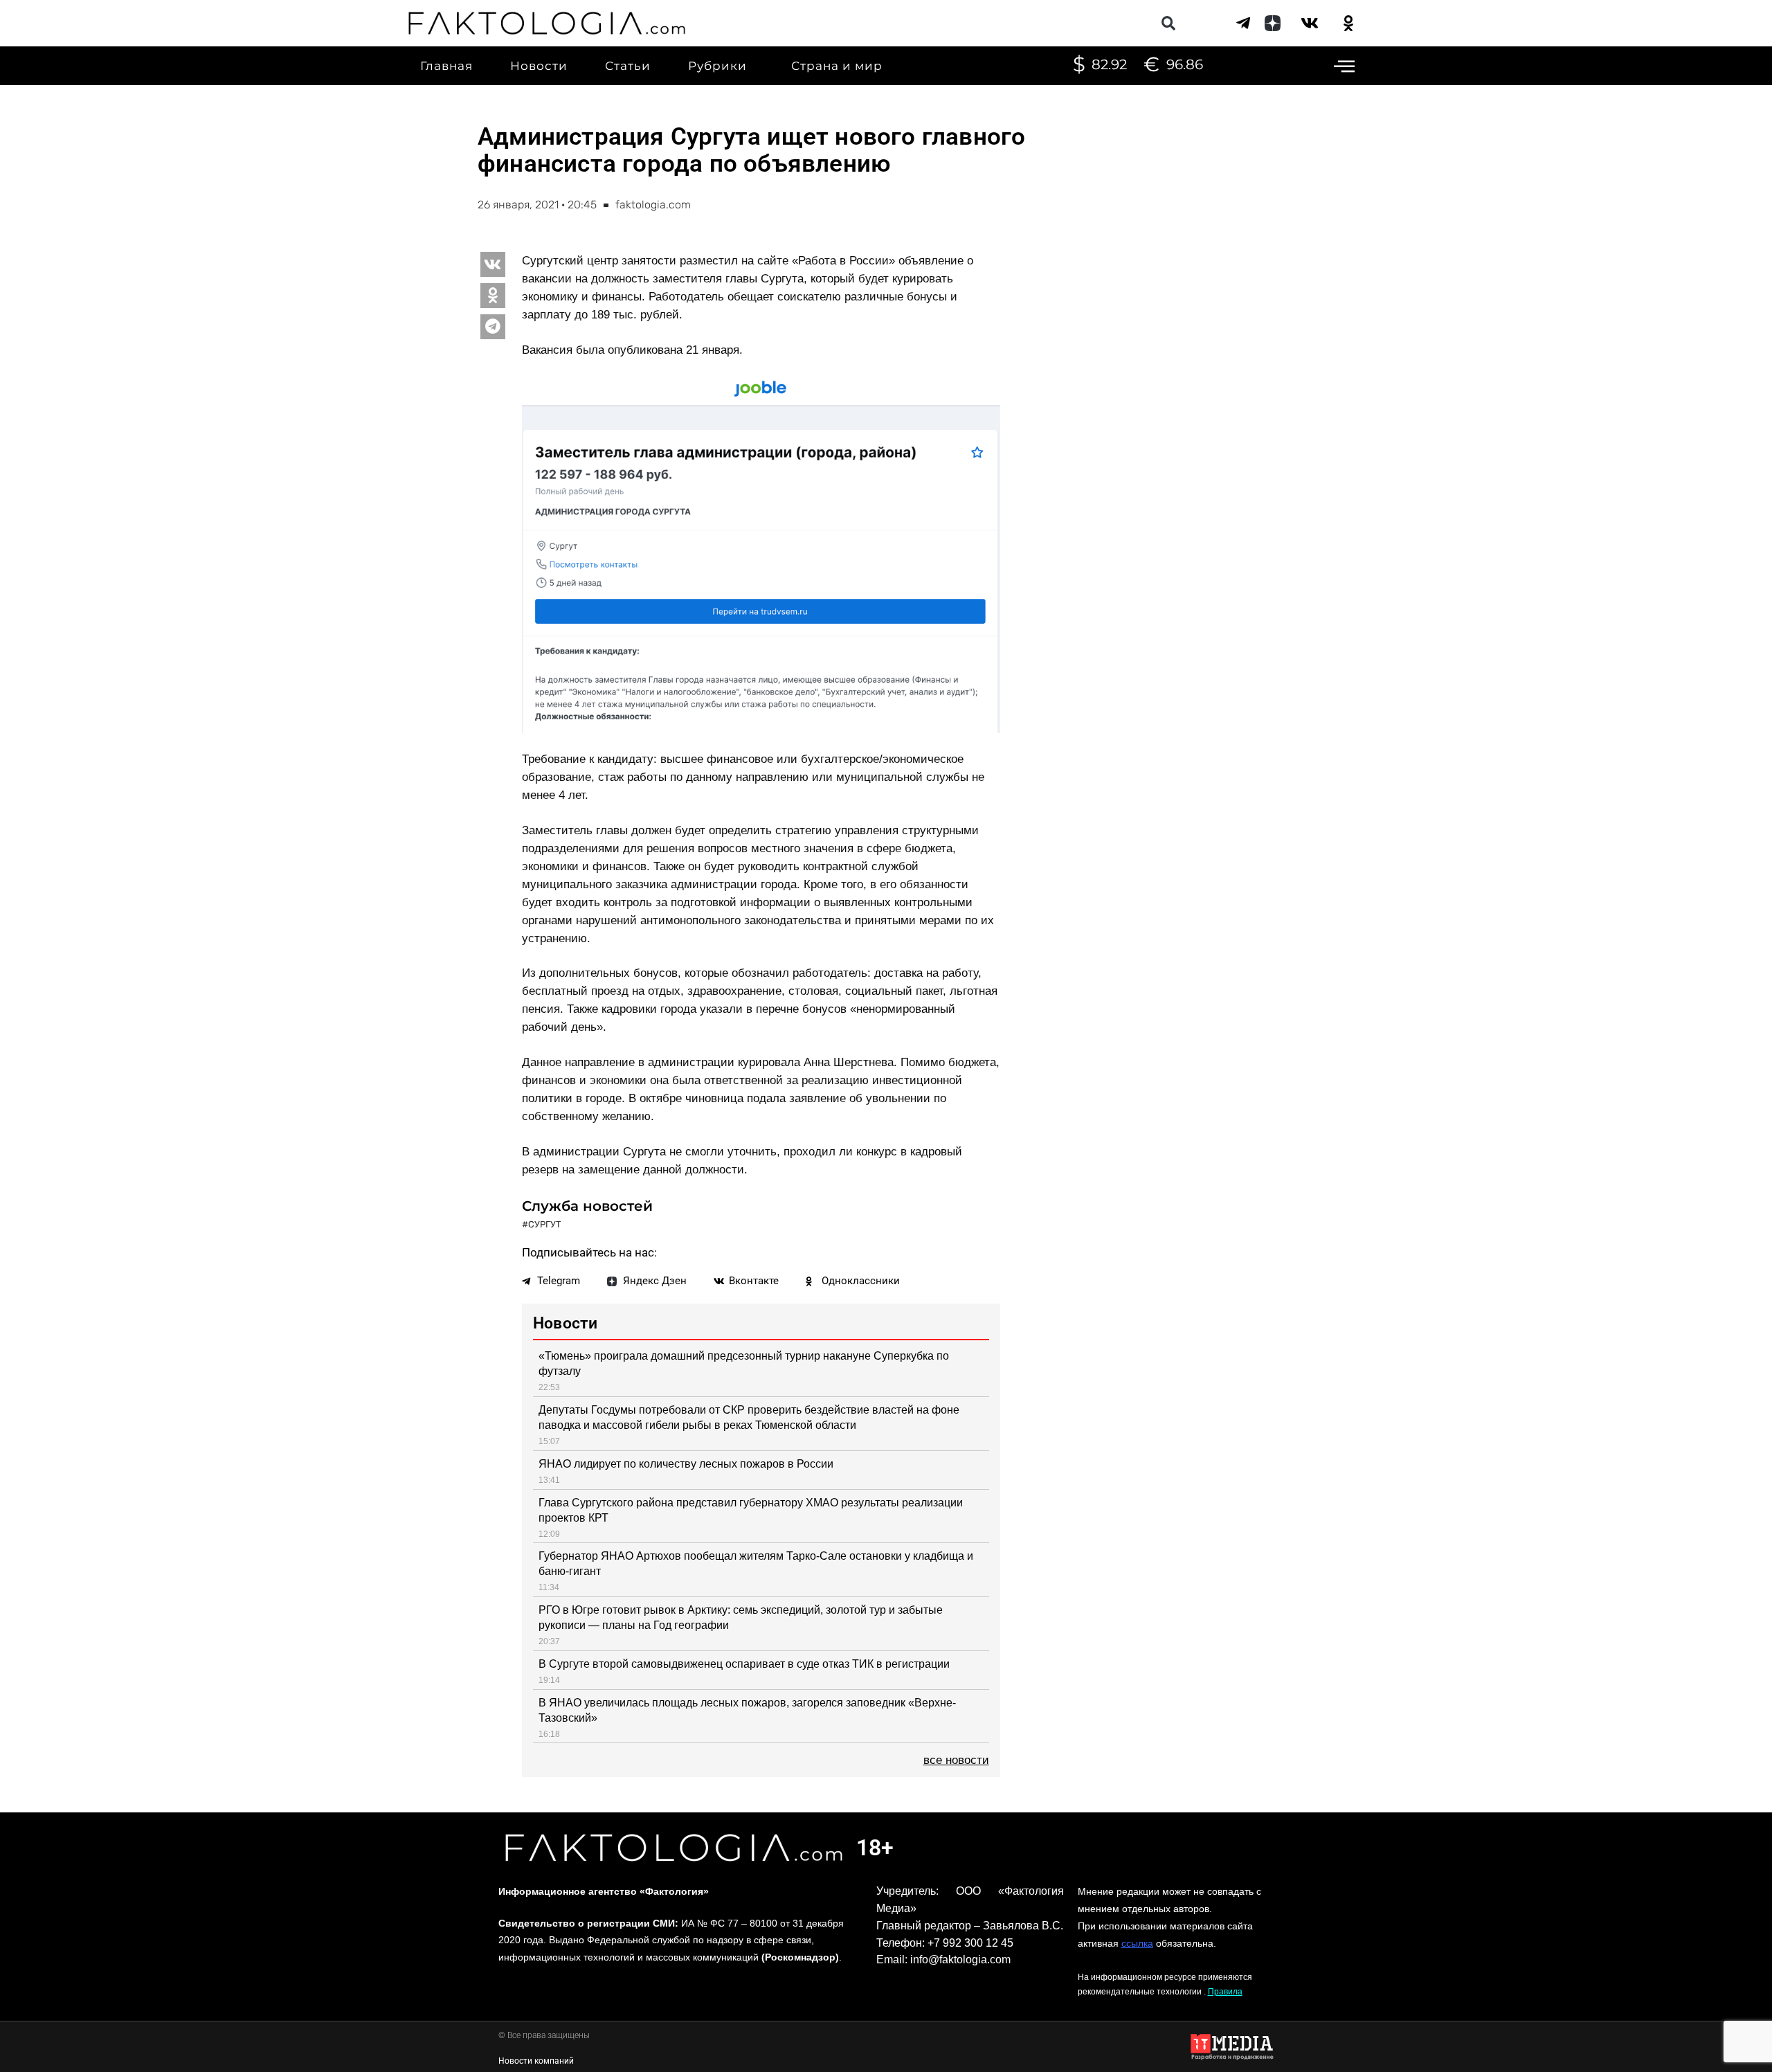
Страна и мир (837, 66)
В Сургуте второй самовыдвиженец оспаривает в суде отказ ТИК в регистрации (744, 1664)
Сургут (545, 1224)
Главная (446, 66)
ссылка (1137, 1943)
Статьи (628, 66)
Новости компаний (536, 2061)
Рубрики (717, 66)
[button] (1168, 23)
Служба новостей (587, 1206)
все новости (956, 1760)
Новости (539, 66)
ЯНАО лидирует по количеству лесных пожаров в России (686, 1464)
